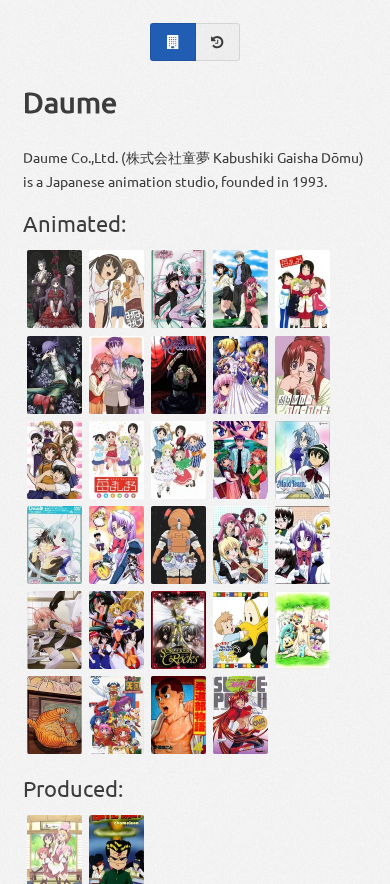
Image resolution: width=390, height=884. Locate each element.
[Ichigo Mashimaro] (302, 289)
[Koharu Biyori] (240, 545)
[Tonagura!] (54, 460)
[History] (218, 42)
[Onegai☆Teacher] (240, 289)
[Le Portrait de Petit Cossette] (178, 375)
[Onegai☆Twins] (116, 375)
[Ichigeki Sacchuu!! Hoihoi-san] (54, 630)
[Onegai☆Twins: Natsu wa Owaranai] (240, 460)
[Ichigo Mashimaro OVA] (178, 460)
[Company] (172, 42)
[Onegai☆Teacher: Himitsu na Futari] (302, 375)
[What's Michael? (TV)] (54, 715)
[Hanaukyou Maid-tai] (116, 545)
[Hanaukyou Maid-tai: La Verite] (302, 460)
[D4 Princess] (116, 630)
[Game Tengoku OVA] (116, 715)
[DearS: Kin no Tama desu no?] (54, 545)
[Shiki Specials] (54, 375)
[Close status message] (360, 869)
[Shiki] (54, 289)
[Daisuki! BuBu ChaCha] (240, 630)
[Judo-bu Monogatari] (178, 715)
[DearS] (178, 289)
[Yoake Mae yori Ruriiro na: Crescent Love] (240, 375)
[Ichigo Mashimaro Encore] (116, 460)
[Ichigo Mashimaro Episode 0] (178, 545)
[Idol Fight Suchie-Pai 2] (240, 715)
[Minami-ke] (116, 289)
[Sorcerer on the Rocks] (178, 630)
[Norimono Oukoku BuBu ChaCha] (302, 630)
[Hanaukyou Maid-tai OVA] (302, 545)
